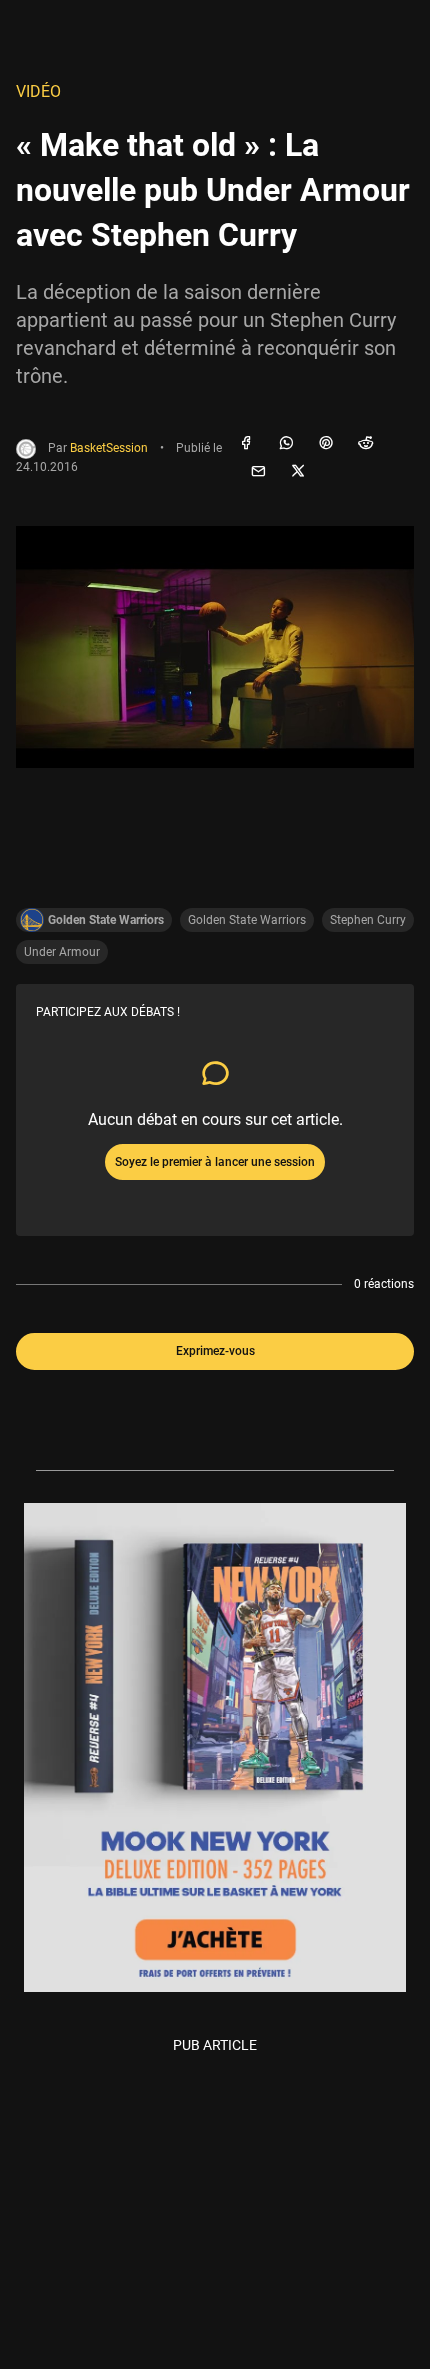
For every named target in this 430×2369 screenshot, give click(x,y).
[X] (298, 472)
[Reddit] (366, 444)
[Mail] (258, 472)
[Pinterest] (326, 444)
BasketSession (109, 448)
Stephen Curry (368, 920)
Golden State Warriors (247, 920)
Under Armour (62, 952)
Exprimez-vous (215, 1351)
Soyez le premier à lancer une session (215, 1162)
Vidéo (38, 91)
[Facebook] (246, 444)
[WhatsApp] (286, 444)
